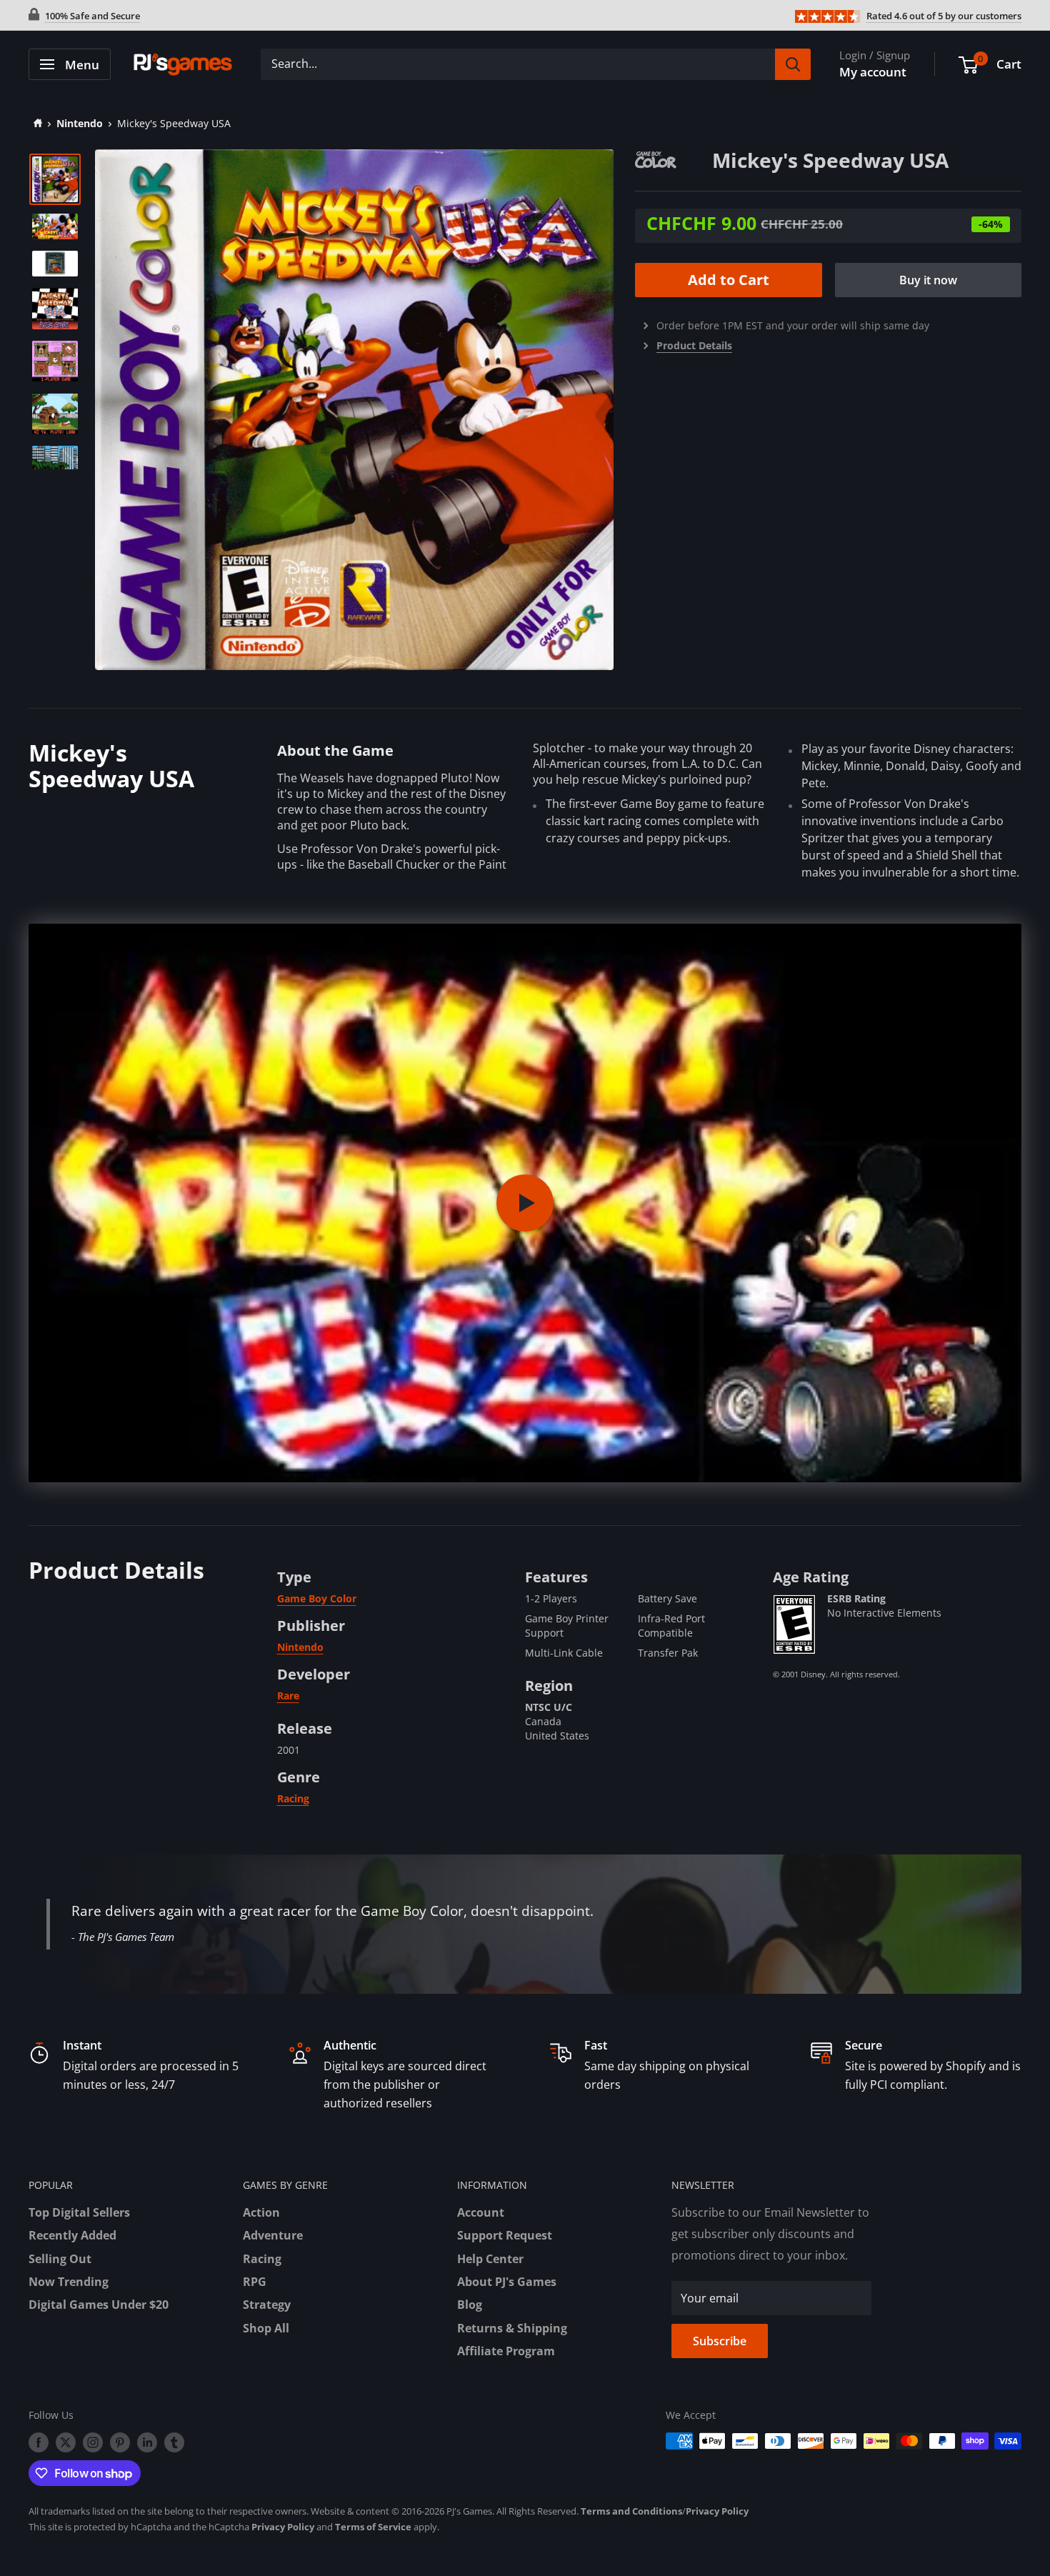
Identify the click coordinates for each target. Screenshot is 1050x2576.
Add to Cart (729, 280)
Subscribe (720, 2341)
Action (261, 2212)
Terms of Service (373, 2527)
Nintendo (80, 123)
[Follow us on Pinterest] (120, 2442)
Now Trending (69, 2282)
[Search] (793, 64)
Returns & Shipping (512, 2328)
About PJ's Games (507, 2282)
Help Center (490, 2259)
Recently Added (72, 2235)
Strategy (267, 2305)
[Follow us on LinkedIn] (147, 2442)
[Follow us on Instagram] (93, 2442)
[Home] (35, 123)
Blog (470, 2305)
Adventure (273, 2235)
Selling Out (60, 2259)
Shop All (266, 2328)
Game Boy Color (317, 1598)
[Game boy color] (674, 159)
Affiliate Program (506, 2351)
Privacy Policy (717, 2511)
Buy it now (928, 280)
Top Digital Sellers (79, 2212)
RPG (255, 2282)
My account (873, 72)
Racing (293, 1798)
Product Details (694, 345)
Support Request (505, 2235)
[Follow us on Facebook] (39, 2442)
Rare (288, 1696)
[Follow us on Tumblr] (174, 2442)
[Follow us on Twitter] (66, 2442)
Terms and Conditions (631, 2511)
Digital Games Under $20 (99, 2305)
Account (481, 2212)
